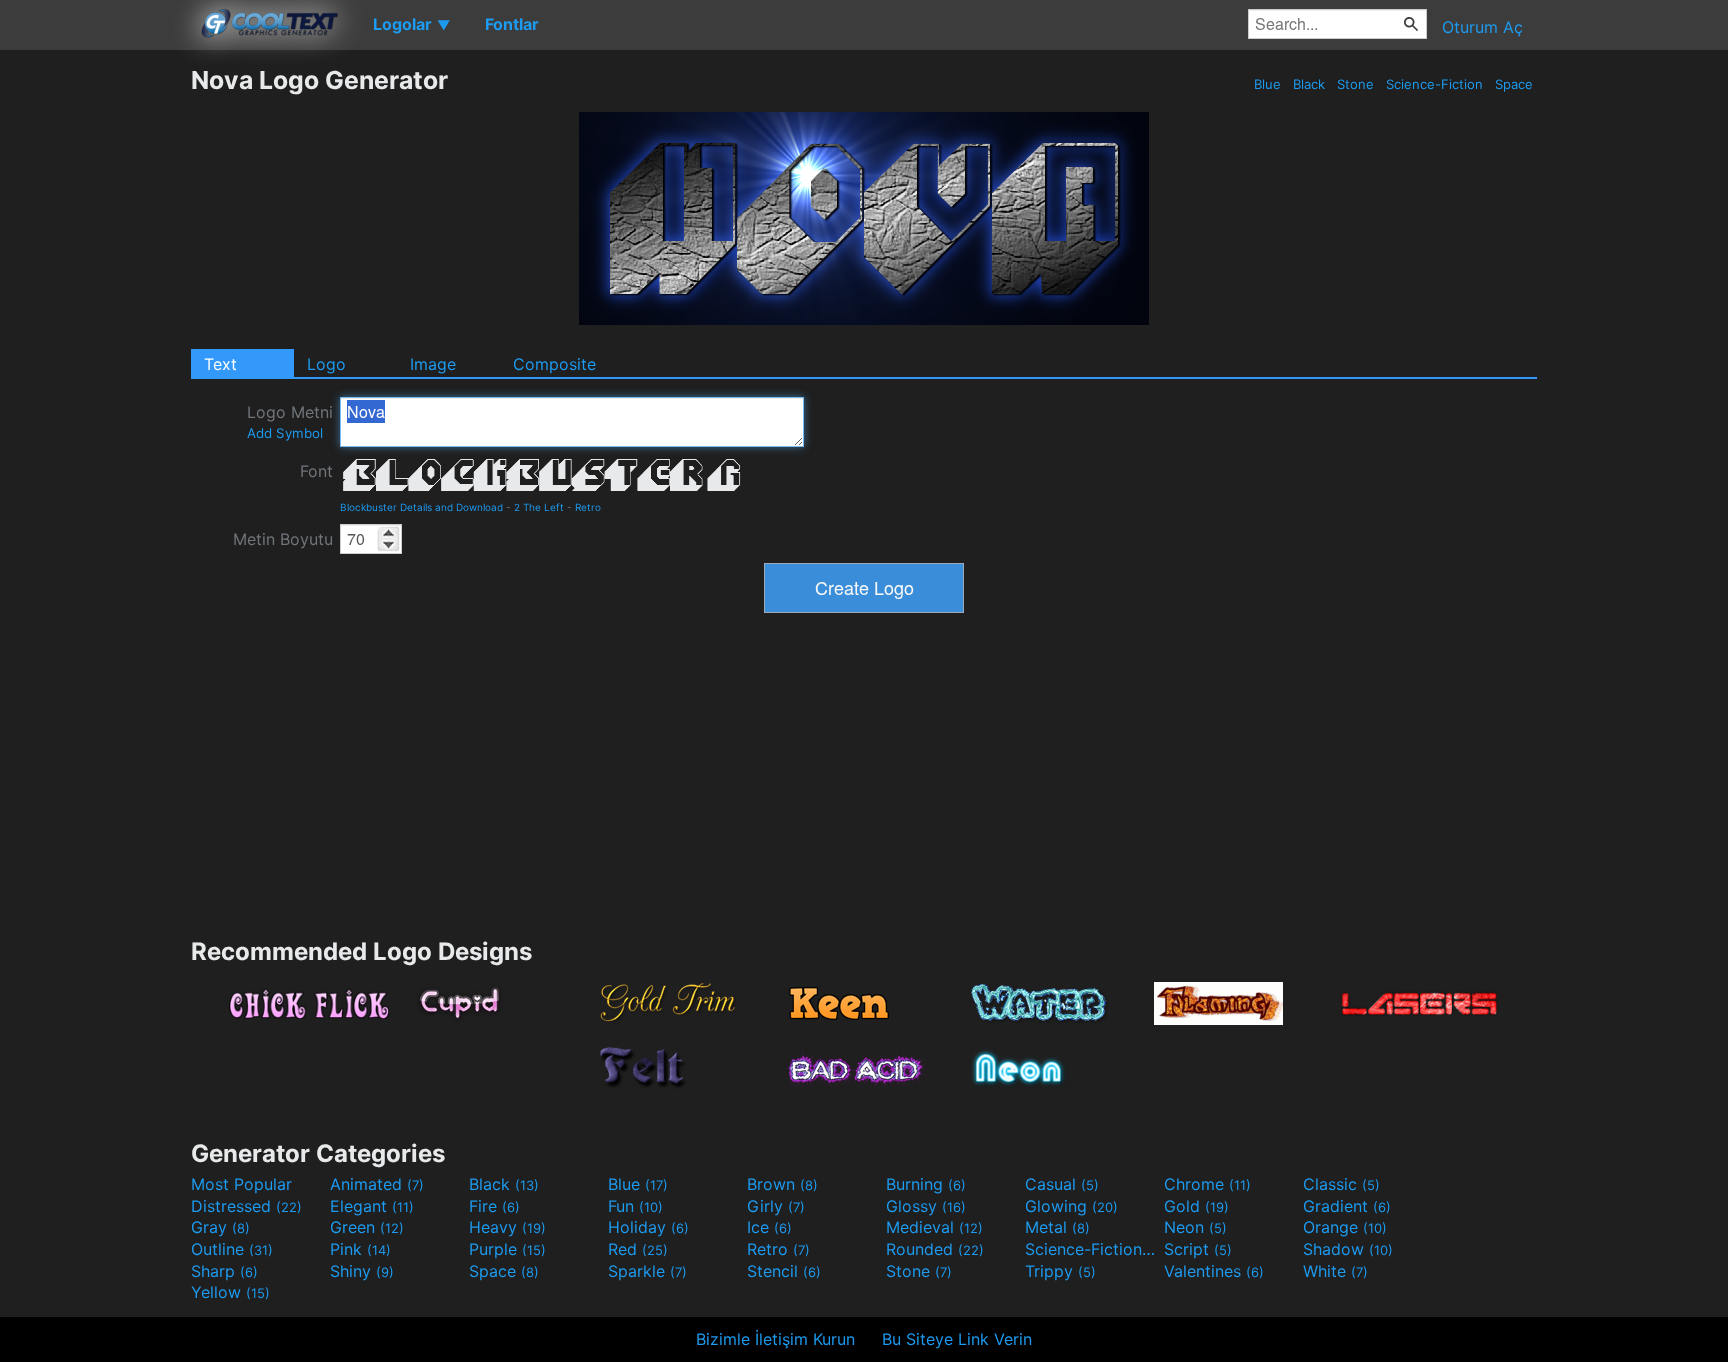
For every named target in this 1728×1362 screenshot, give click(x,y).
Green (367, 1227)
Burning (926, 1184)
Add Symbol (285, 433)
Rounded (935, 1249)
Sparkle (647, 1271)
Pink (360, 1249)
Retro (588, 507)
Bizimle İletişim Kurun (775, 1339)
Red (638, 1249)
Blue (1267, 84)
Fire (494, 1206)
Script (1198, 1249)
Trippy (1060, 1271)
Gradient (1347, 1206)
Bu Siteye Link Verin (957, 1339)
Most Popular (241, 1184)
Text (220, 364)
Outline (232, 1249)
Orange (1345, 1227)
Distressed (246, 1206)
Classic (1341, 1184)
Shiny (362, 1271)
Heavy (507, 1227)
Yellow (230, 1292)
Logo (326, 364)
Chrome (1207, 1184)
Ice (769, 1227)
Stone (1355, 84)
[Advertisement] (95, 365)
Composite (554, 364)
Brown (782, 1184)
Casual (1062, 1184)
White (1335, 1271)
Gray (220, 1227)
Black (1309, 84)
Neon (1195, 1227)
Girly (776, 1206)
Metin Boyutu (283, 539)
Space (1514, 84)
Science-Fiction (1434, 84)
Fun (635, 1206)
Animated (377, 1184)
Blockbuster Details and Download (421, 507)
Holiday (648, 1227)
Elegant (372, 1206)
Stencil (784, 1271)
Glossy (926, 1206)
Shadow (1348, 1249)
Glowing (1071, 1206)
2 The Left (539, 507)
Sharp (224, 1271)
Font (316, 471)
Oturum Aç (1482, 27)
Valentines (1214, 1271)
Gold (1196, 1206)
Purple (507, 1249)
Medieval (934, 1227)
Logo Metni (290, 421)
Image (433, 364)
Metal (1057, 1227)
